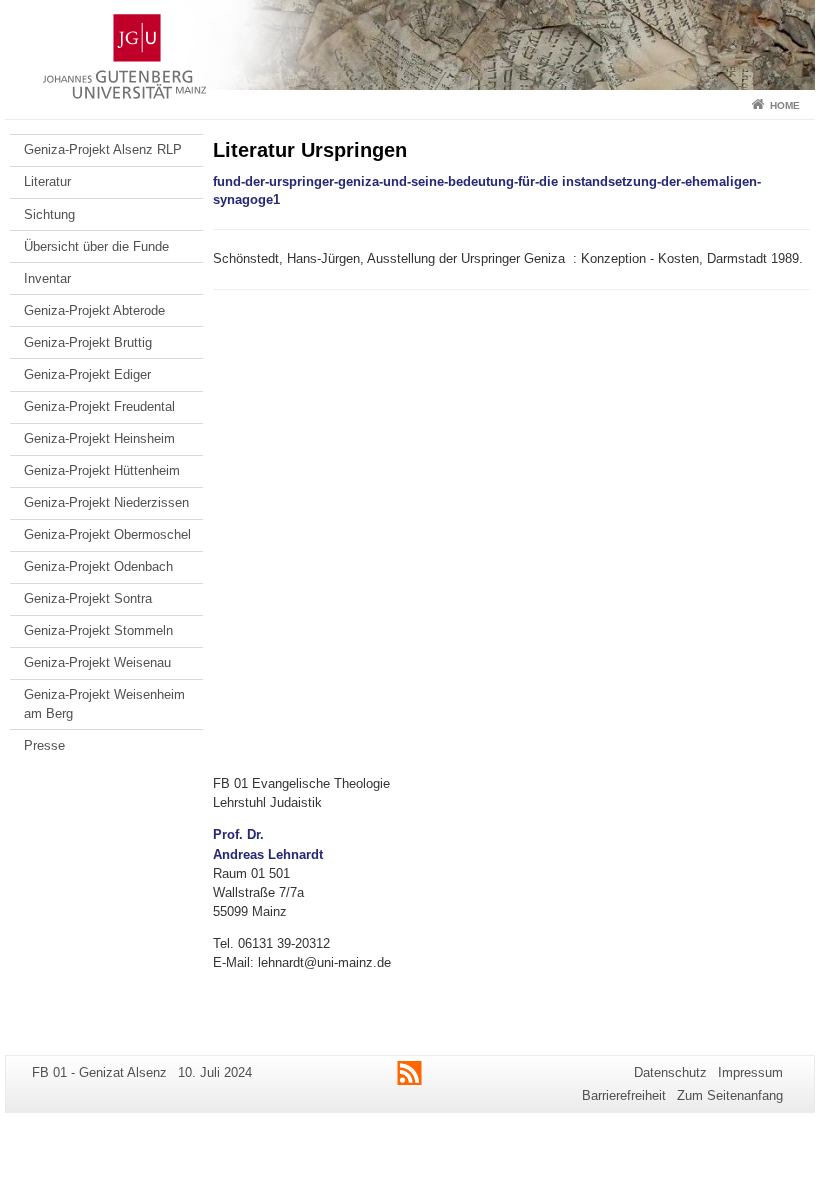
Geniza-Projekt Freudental (99, 406)
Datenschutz (670, 1072)
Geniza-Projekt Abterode (94, 310)
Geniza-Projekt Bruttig (88, 342)
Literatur (47, 181)
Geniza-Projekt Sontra (88, 598)
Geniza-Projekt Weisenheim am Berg (104, 703)
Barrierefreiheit (624, 1095)
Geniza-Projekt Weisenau (97, 662)
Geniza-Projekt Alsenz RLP (103, 149)
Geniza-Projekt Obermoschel (107, 534)
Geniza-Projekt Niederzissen (106, 502)
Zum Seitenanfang (730, 1095)
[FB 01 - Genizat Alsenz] (410, 45)
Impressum (750, 1072)
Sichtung (49, 214)
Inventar (47, 278)
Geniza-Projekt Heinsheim (99, 438)
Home (785, 105)
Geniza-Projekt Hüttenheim (102, 470)
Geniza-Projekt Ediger (87, 374)
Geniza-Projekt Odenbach (98, 566)
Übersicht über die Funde (96, 246)
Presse (44, 745)
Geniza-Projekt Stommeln (98, 630)
